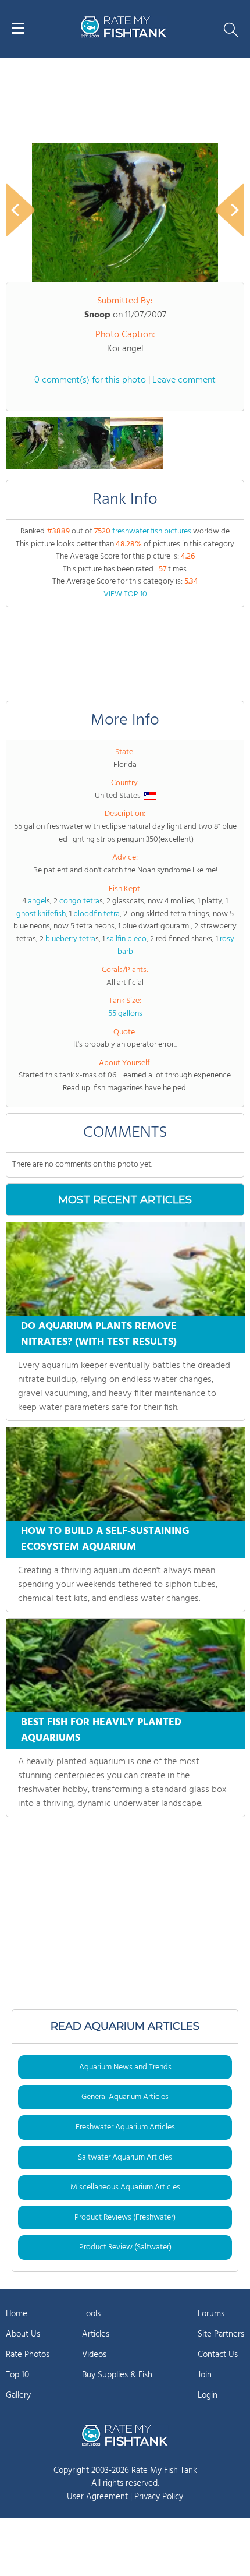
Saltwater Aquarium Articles (125, 2158)
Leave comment (184, 380)
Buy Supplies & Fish (117, 2375)
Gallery (18, 2395)
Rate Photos (28, 2355)
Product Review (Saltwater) (125, 2247)
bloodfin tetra (97, 914)
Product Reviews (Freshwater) (125, 2218)
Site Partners (221, 2334)
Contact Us (218, 2355)
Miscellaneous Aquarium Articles (125, 2187)
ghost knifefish (41, 914)
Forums (211, 2314)
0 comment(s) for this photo (90, 380)
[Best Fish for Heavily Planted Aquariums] (126, 1665)
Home (17, 2314)
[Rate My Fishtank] (124, 36)
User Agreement (97, 2497)
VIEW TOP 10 (125, 594)
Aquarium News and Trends (125, 2067)
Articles (96, 2334)
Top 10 (17, 2375)
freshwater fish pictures (152, 531)
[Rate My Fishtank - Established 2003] (125, 2435)
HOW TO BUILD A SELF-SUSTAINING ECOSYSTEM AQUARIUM (105, 1539)
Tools (91, 2314)
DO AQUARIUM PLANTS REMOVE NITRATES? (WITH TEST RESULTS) (99, 1334)
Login (208, 2395)
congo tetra (79, 901)
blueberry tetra (70, 939)
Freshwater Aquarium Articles (125, 2127)
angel (37, 901)
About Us (23, 2334)
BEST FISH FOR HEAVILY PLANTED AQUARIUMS (101, 1730)
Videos (94, 2355)
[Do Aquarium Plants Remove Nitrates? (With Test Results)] (126, 1269)
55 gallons (125, 1014)
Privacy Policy (159, 2497)
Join (205, 2375)
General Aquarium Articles (125, 2097)
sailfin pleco (126, 939)
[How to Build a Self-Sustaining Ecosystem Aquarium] (126, 1474)
